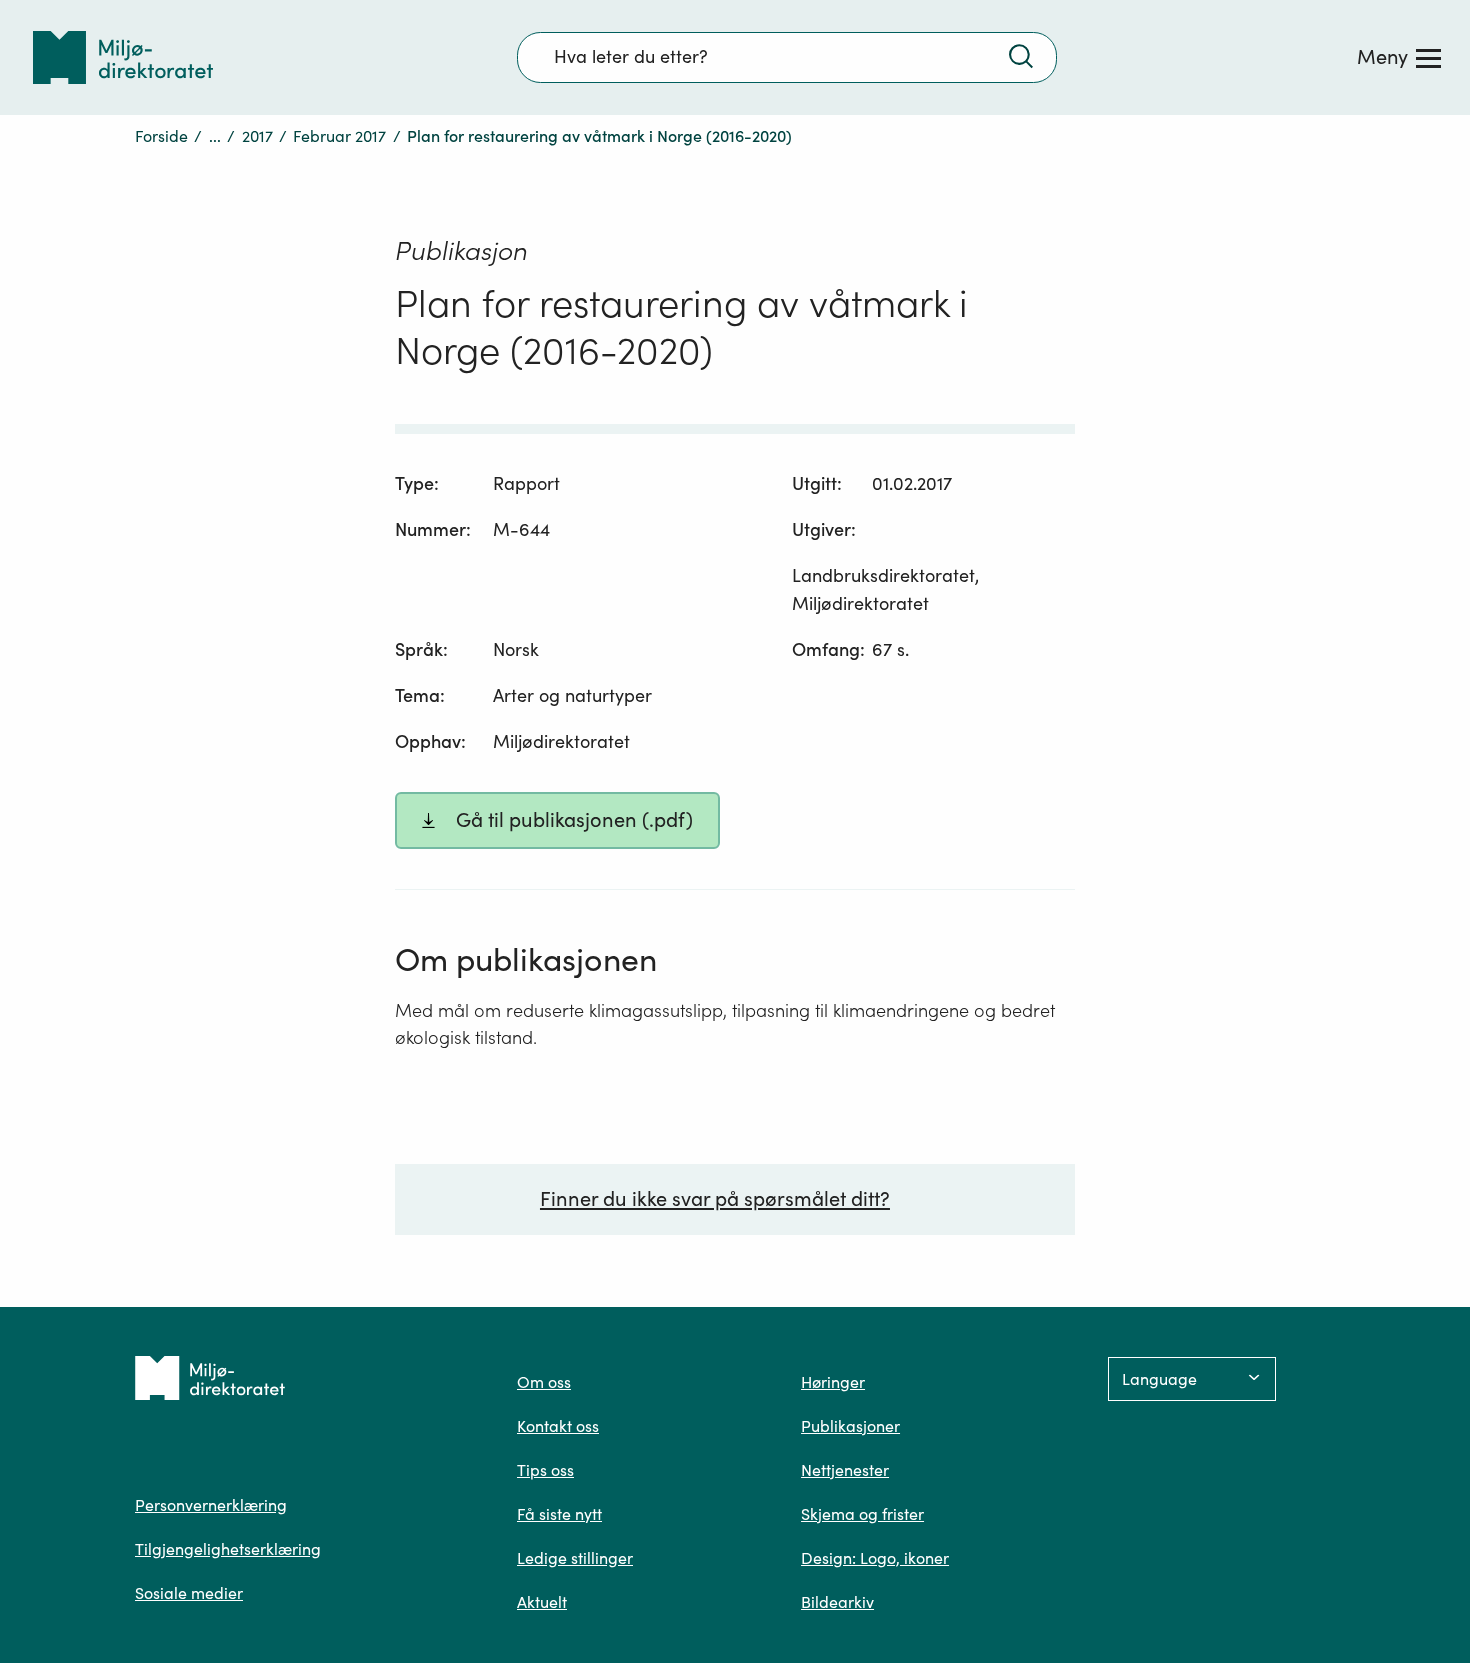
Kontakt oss (558, 1426)
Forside (161, 136)
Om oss (544, 1382)
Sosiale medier (189, 1593)
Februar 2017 (339, 136)
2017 (257, 136)
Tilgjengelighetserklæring (228, 1549)
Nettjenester (845, 1470)
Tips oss (545, 1470)
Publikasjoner (850, 1426)
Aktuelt (542, 1602)
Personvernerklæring (211, 1505)
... (215, 136)
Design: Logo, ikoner (875, 1558)
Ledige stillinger (575, 1558)
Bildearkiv (837, 1602)
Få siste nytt (559, 1514)
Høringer (833, 1382)
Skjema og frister (862, 1514)
